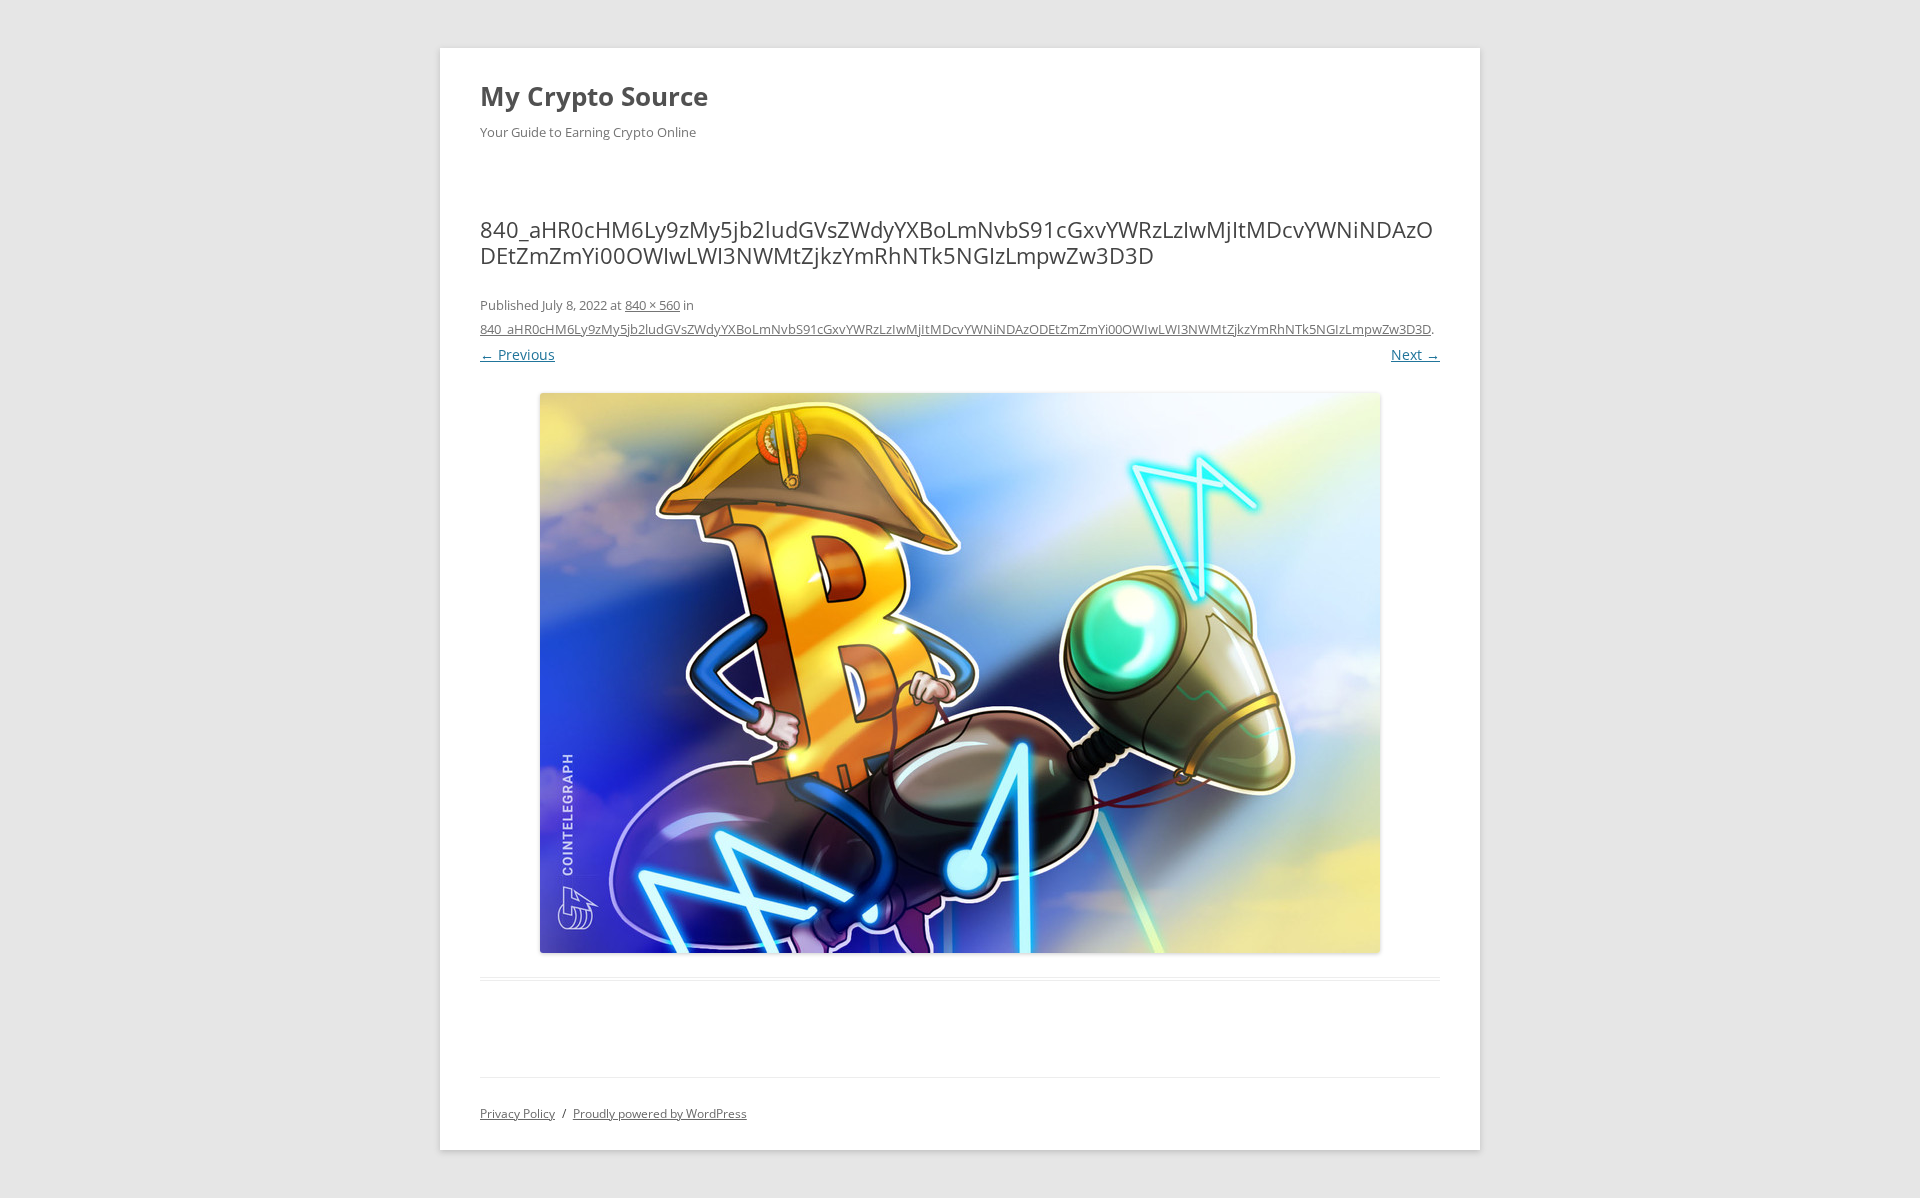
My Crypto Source (594, 96)
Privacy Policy (517, 1113)
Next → (1415, 354)
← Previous (517, 354)
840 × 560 (652, 305)
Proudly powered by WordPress (660, 1113)
